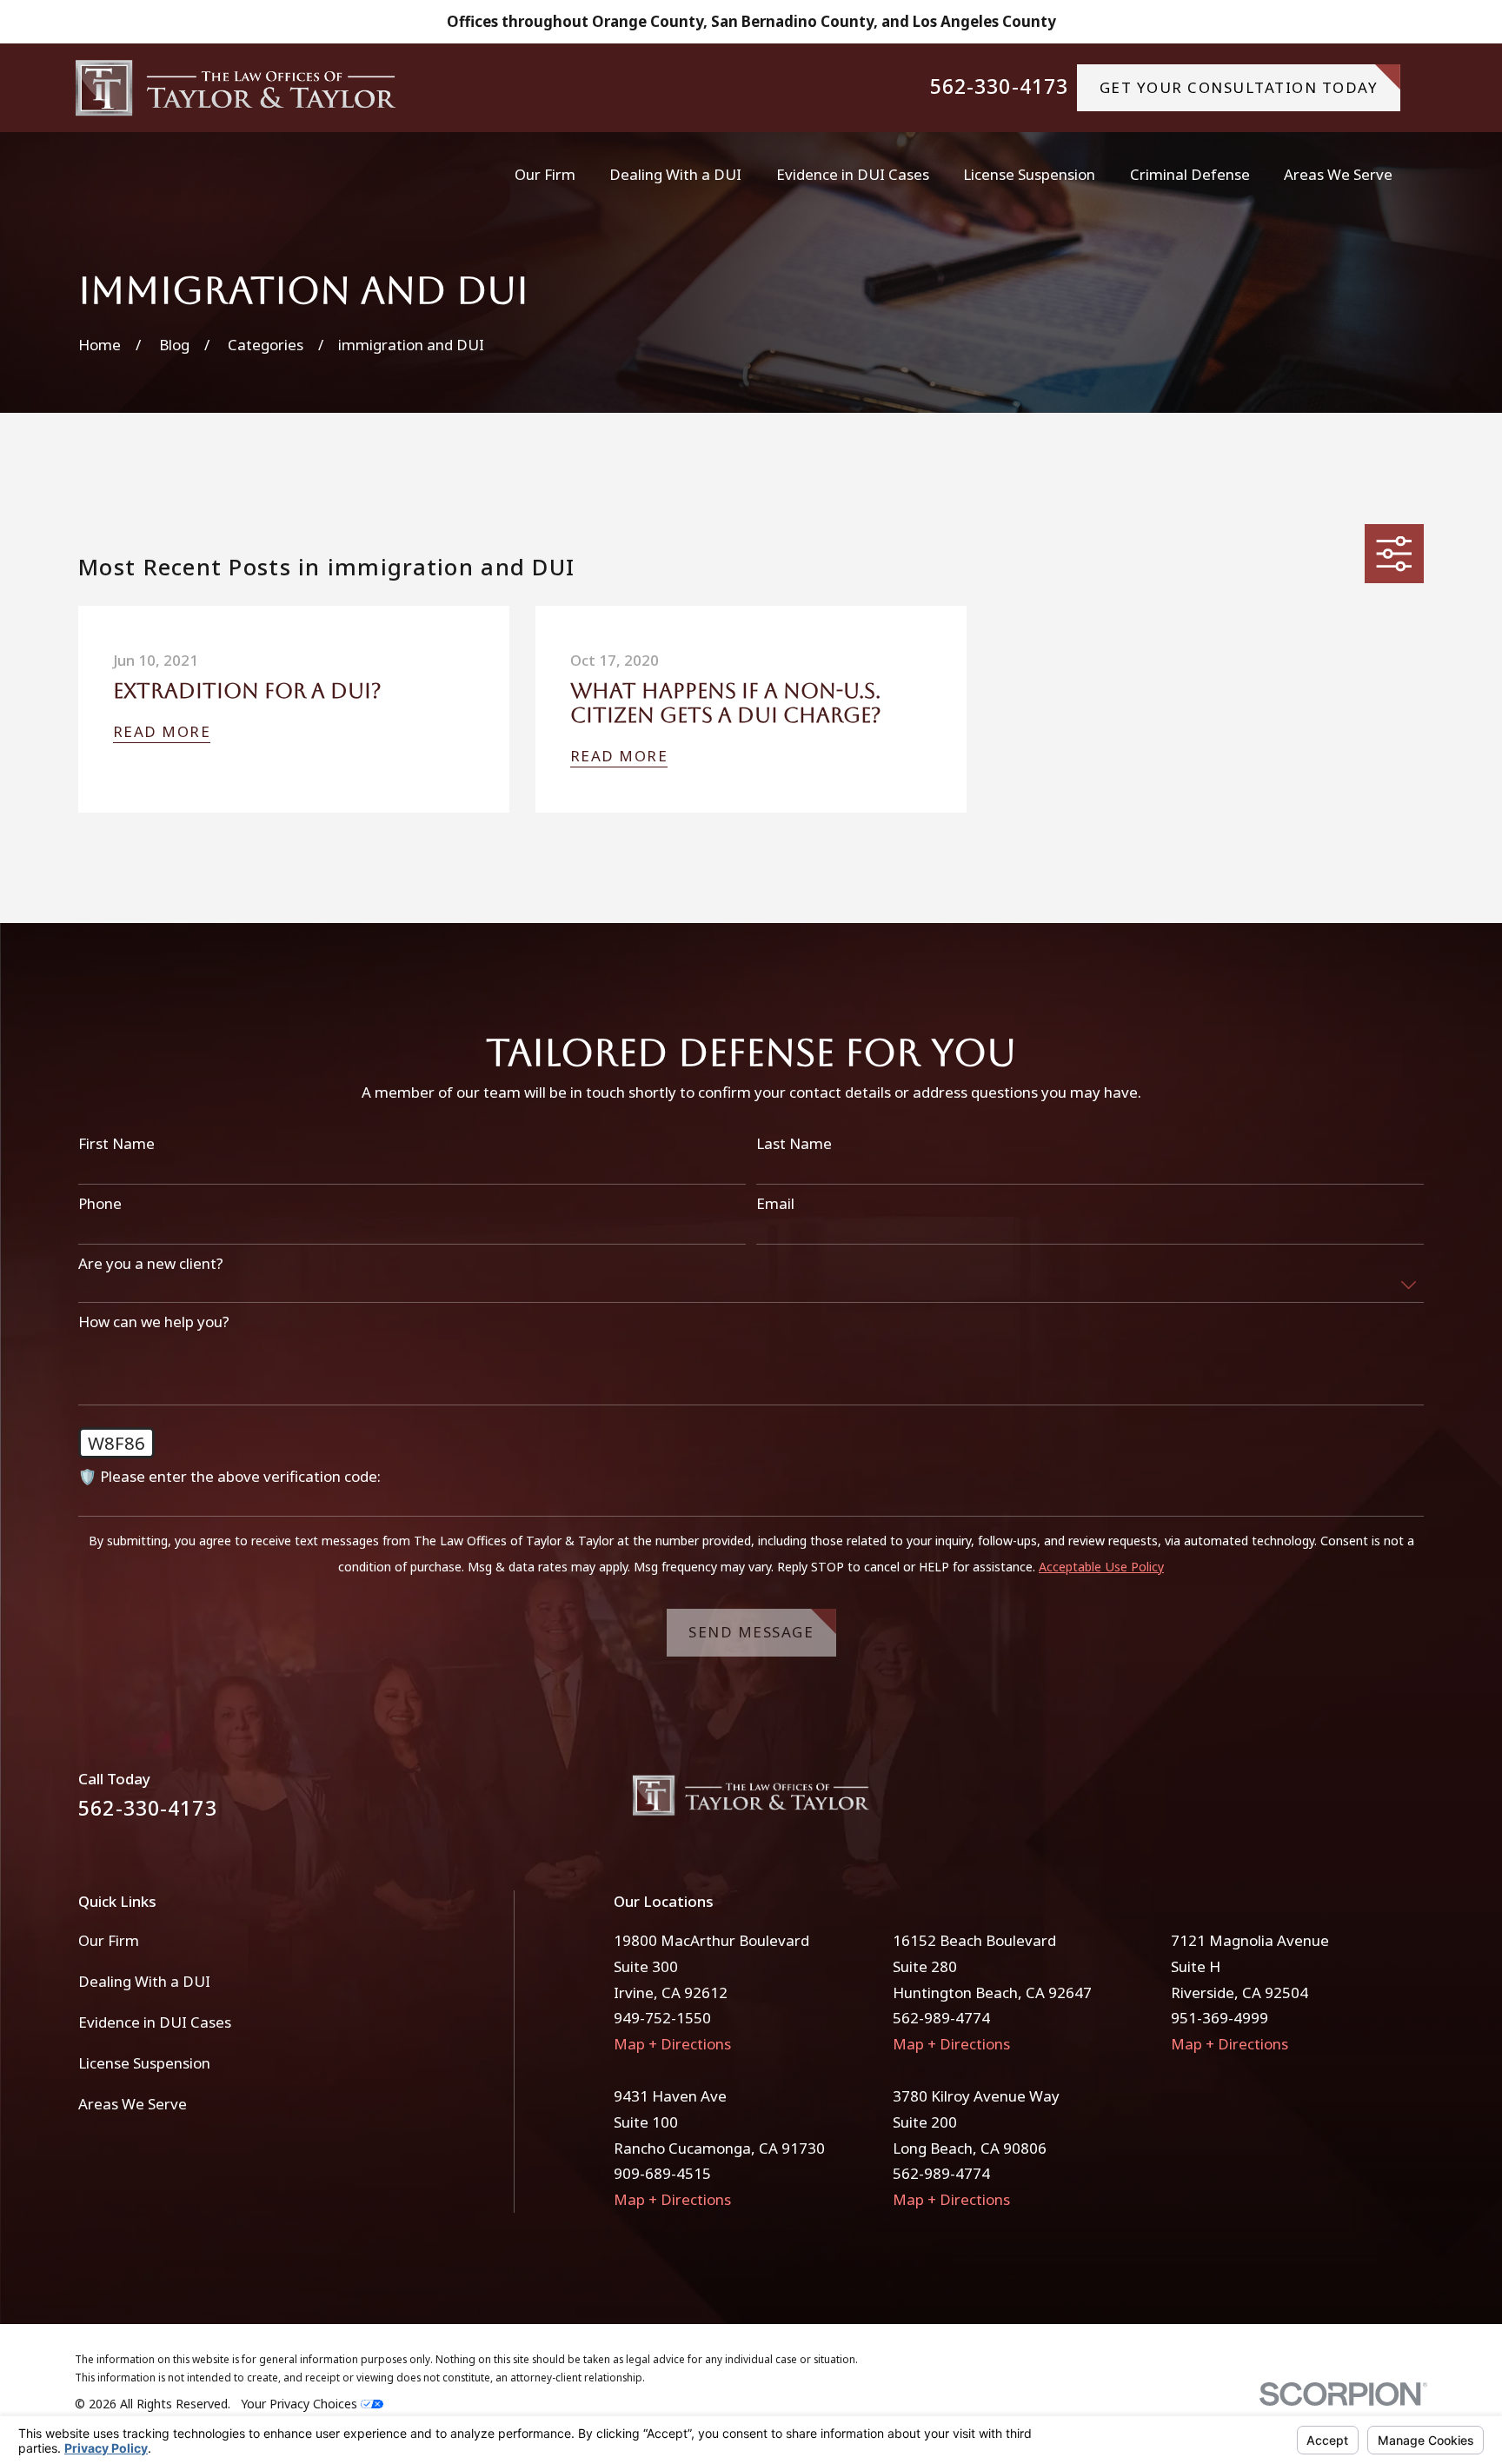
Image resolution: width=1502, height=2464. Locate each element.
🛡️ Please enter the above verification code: (229, 1477)
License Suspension (144, 2063)
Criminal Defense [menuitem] (1190, 174)
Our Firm (109, 1940)
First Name (116, 1144)
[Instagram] (1413, 1803)
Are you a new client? (151, 1264)
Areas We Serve (133, 2104)
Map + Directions (672, 2044)
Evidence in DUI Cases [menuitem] (853, 174)
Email (775, 1204)
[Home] (236, 87)
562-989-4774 (941, 2018)
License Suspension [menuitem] (1029, 174)
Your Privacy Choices (301, 2404)
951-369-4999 (1220, 2018)
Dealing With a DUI (144, 1981)
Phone (100, 1204)
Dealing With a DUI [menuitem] (675, 174)
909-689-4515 (662, 2173)
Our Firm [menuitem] (545, 174)
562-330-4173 (1000, 87)
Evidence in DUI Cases (155, 2022)
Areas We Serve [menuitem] (1338, 174)
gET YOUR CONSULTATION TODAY (1239, 87)
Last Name (794, 1144)
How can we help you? (154, 1322)
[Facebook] (1366, 1803)
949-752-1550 (662, 2018)
